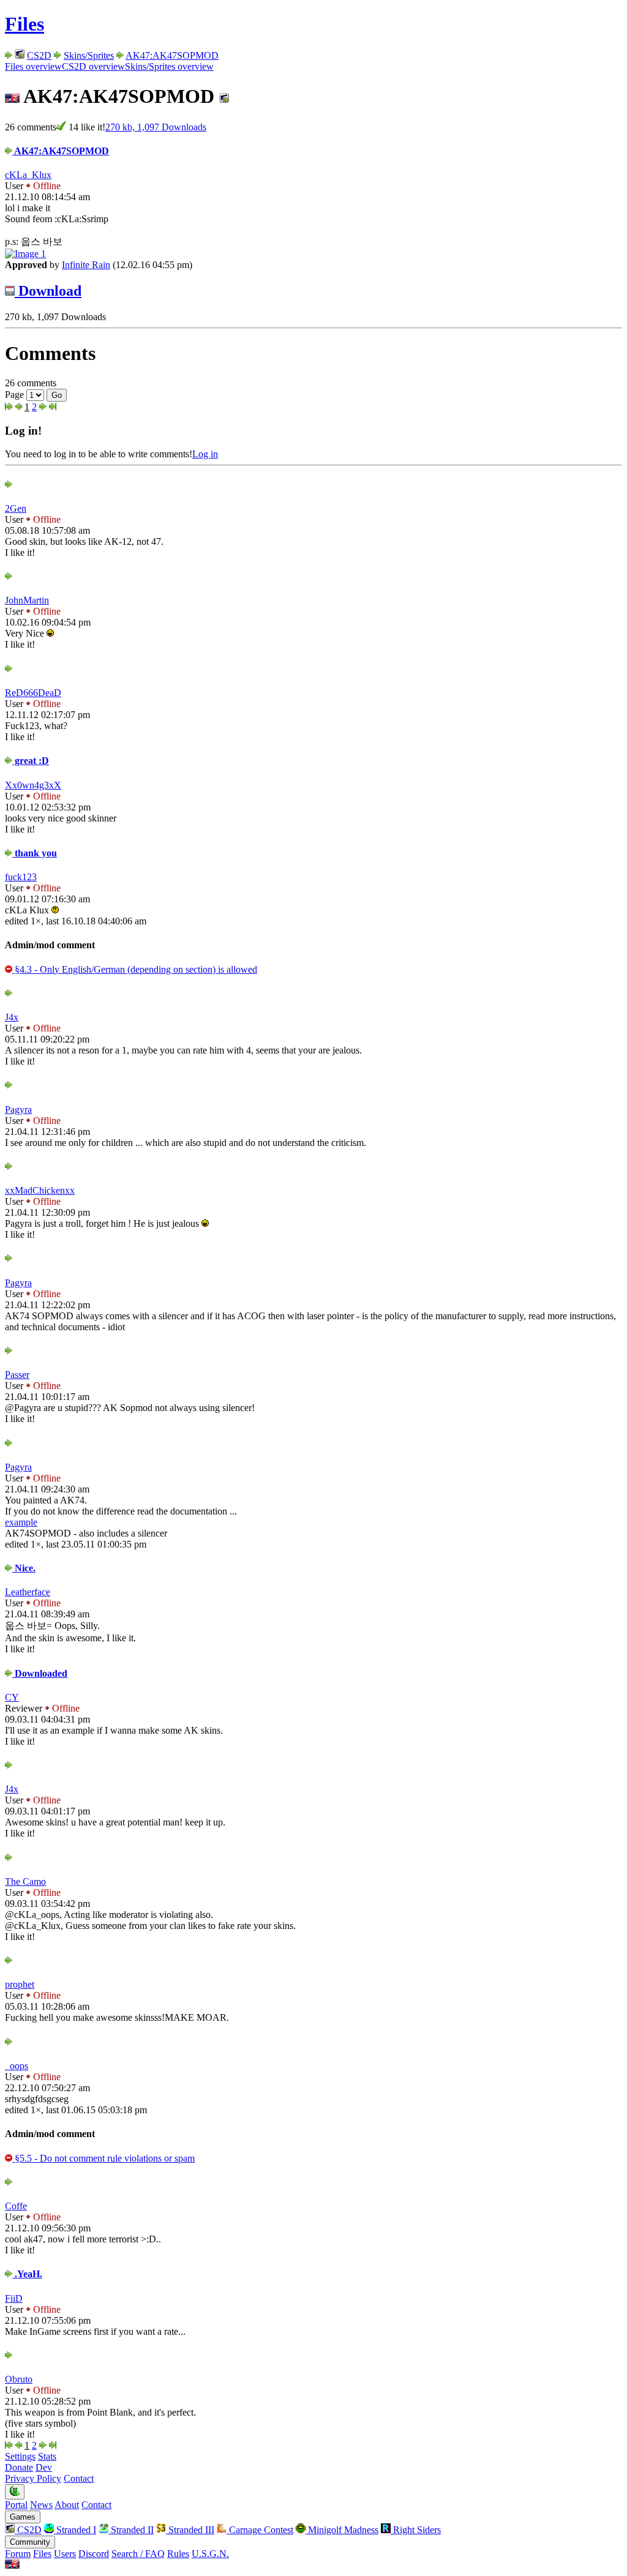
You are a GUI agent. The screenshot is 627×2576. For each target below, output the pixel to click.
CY (12, 1697)
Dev (44, 2467)
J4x (12, 1017)
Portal (16, 2505)
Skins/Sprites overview (169, 66)
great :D (31, 761)
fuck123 (21, 877)
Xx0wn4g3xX (33, 785)
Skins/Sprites (89, 55)
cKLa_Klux (28, 175)
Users (65, 2554)
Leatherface (28, 1592)
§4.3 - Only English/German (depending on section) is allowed (135, 969)
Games (23, 2517)
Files (24, 24)
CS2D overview (93, 66)
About (67, 2505)
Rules (178, 2554)
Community (30, 2542)
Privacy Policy (33, 2478)
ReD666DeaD (33, 693)
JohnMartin (27, 600)
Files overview (33, 66)
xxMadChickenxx (40, 1190)
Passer (17, 1375)
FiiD (14, 2298)
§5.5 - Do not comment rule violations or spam (103, 2158)
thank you (35, 853)
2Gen (16, 508)
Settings (20, 2456)
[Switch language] (12, 2565)
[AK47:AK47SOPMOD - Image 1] (25, 254)
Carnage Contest (260, 2530)
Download (48, 291)
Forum (18, 2554)
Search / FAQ (138, 2554)
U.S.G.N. (210, 2554)
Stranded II (131, 2530)
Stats (47, 2456)
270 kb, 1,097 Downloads (156, 127)
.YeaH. (27, 2274)
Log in (205, 454)
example (21, 1522)
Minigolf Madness (342, 2530)
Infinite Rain (86, 265)
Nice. (24, 1568)
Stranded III (190, 2530)
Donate (19, 2467)
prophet (20, 1984)
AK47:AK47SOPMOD (172, 55)
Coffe (16, 2206)
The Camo (25, 1881)
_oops (17, 2066)
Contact (79, 2478)
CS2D (39, 55)
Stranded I (75, 2530)
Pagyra (18, 1110)
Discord (94, 2554)
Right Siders (416, 2530)
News (41, 2505)
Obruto (19, 2379)
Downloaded (40, 1673)
